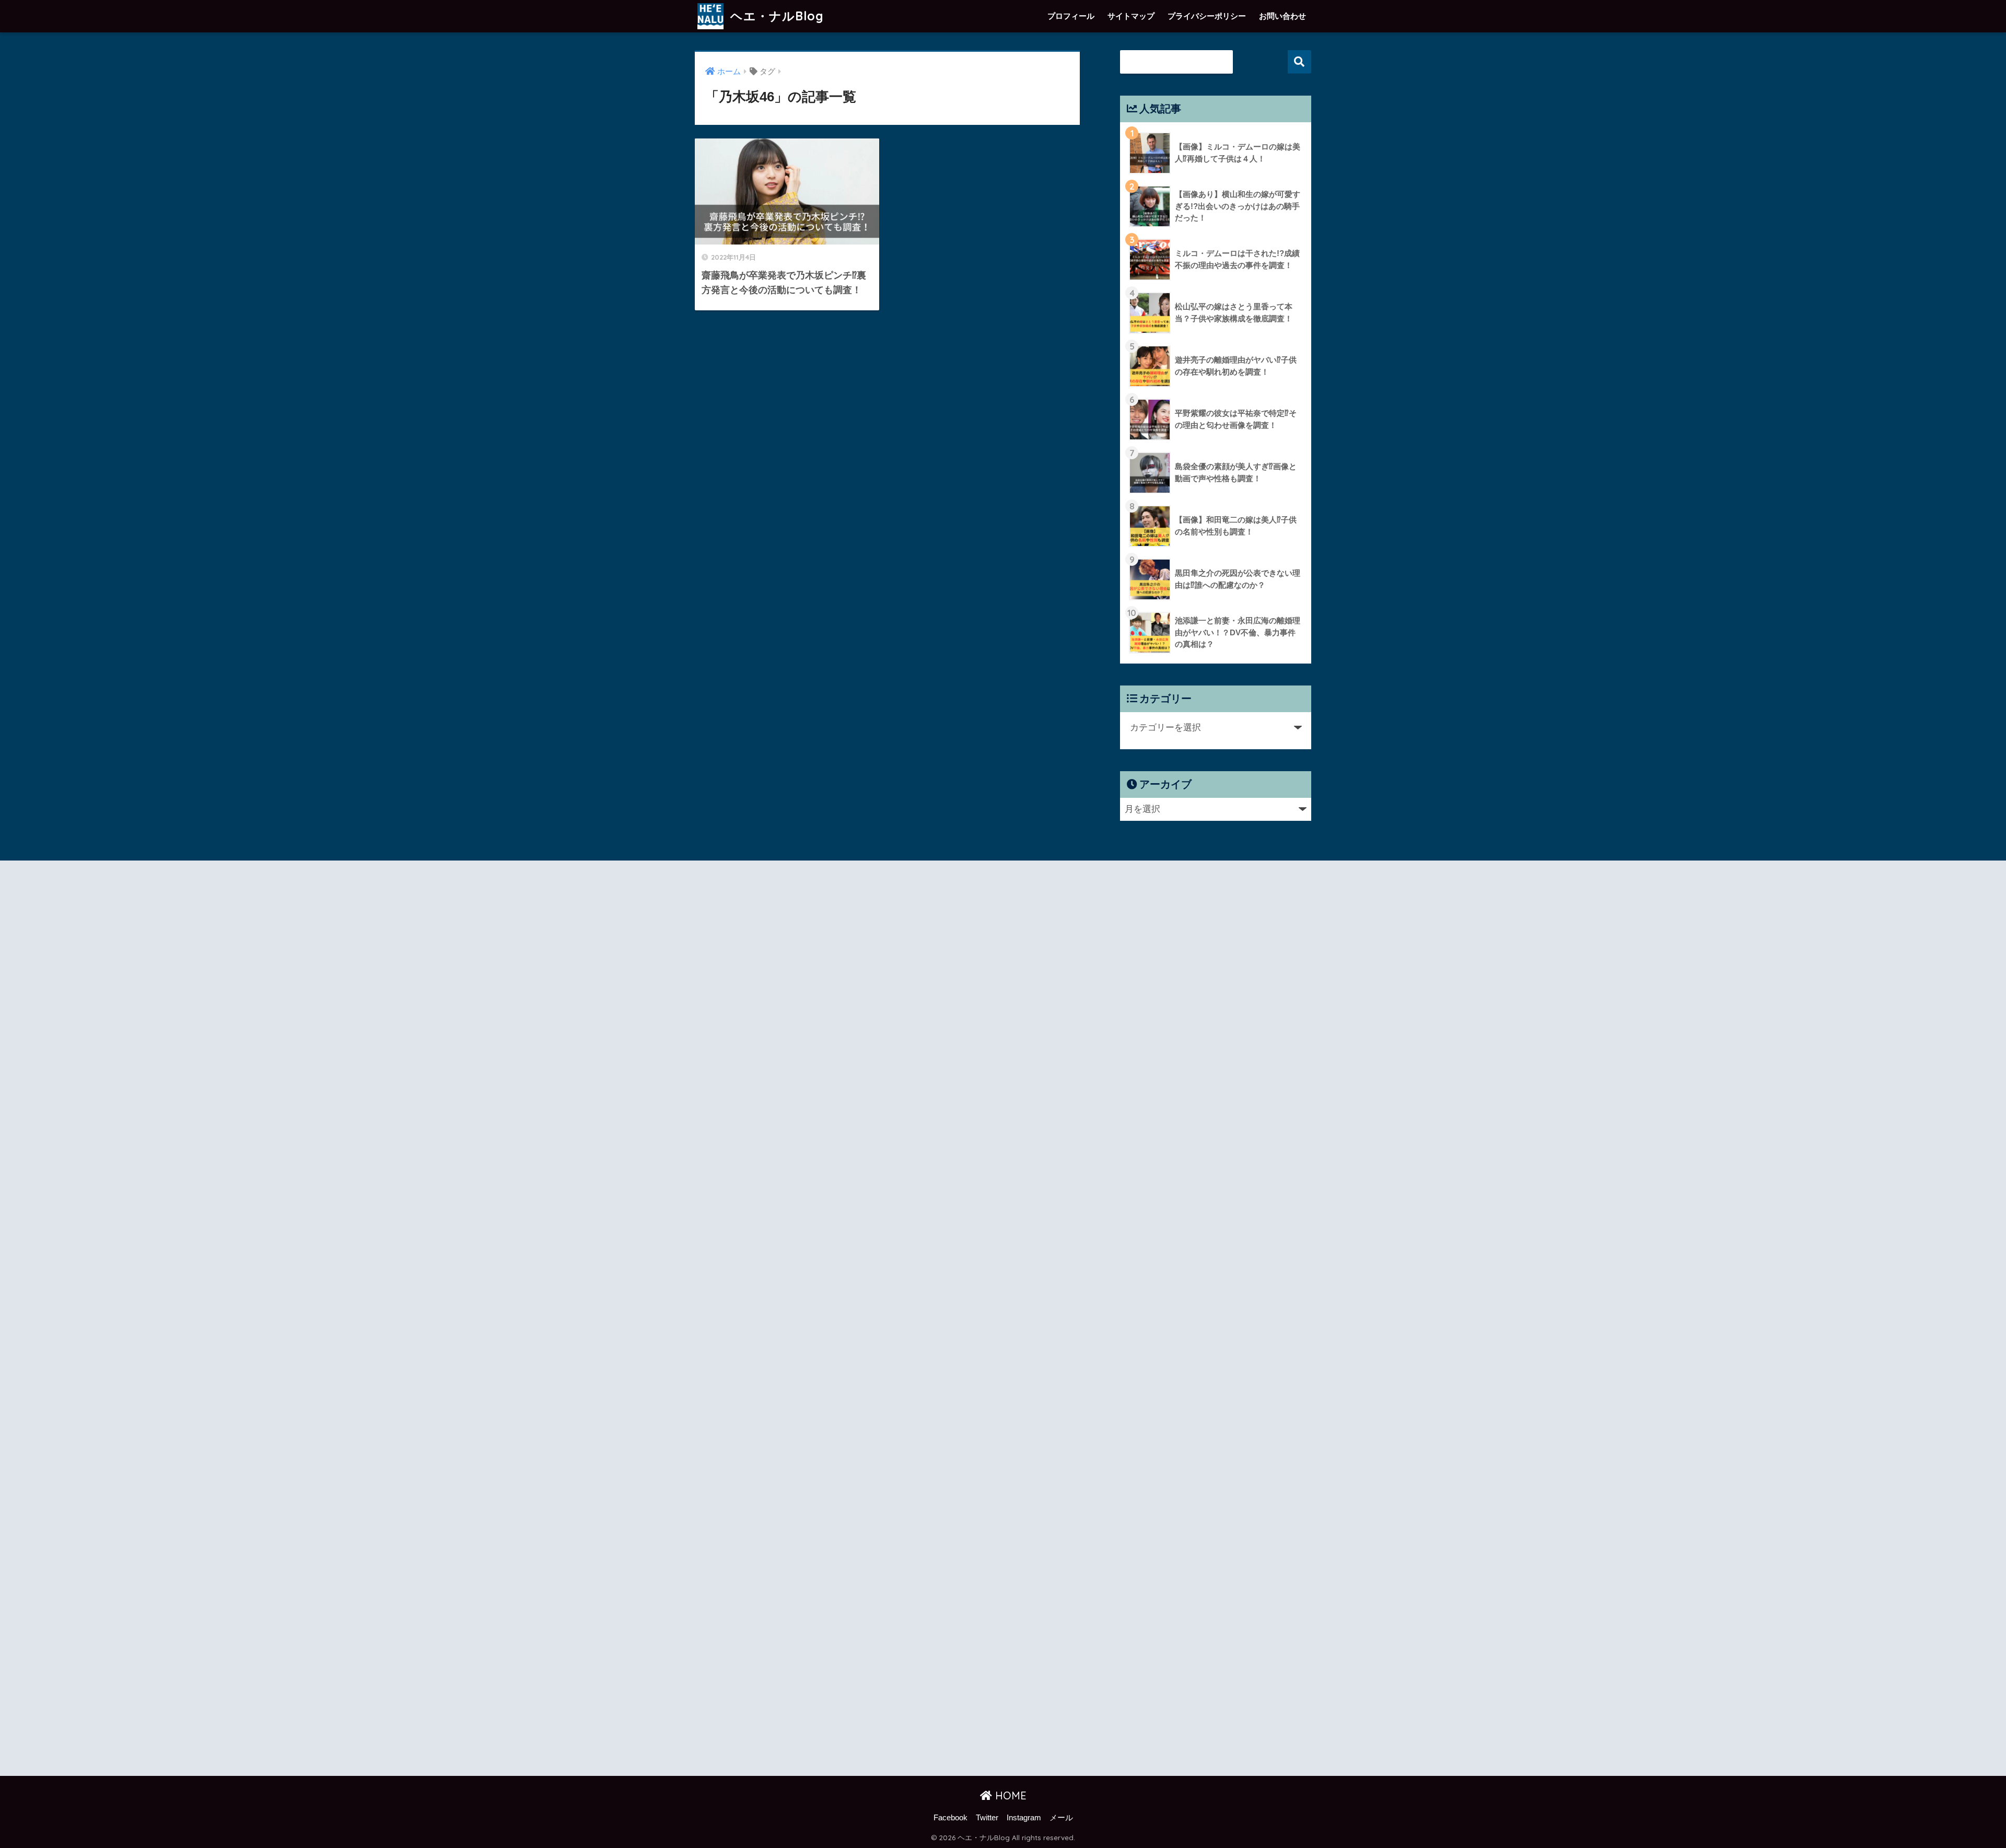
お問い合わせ (1282, 16)
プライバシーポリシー (1207, 16)
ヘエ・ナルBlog (775, 16)
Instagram (1024, 1818)
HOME (1009, 1795)
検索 (1299, 62)
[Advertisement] (787, 1320)
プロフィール (1071, 16)
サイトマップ (1131, 16)
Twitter (987, 1818)
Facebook (950, 1818)
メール (1061, 1818)
